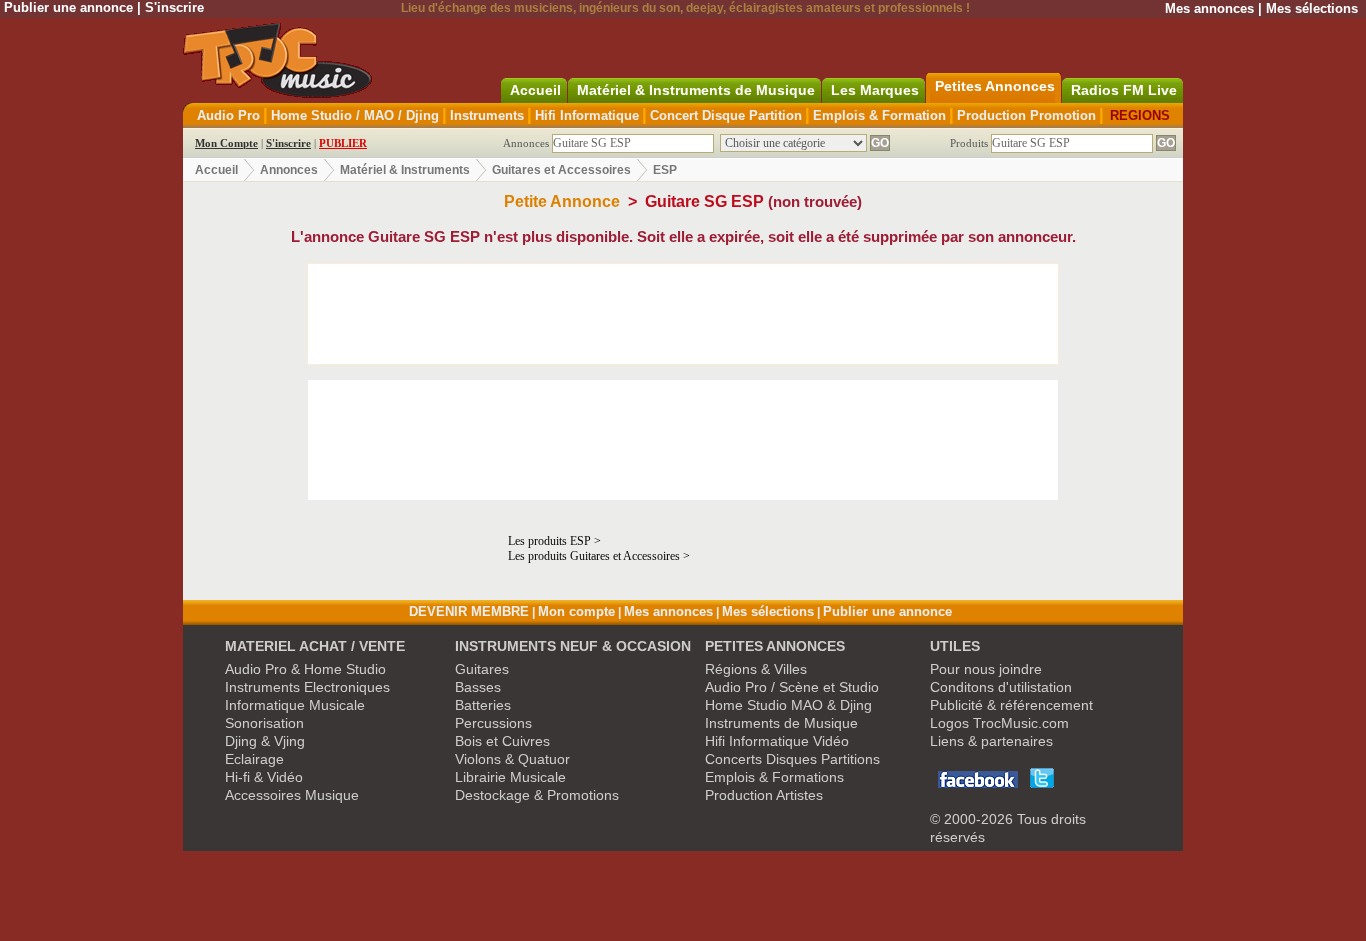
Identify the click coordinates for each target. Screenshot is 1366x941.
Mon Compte (226, 143)
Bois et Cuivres (502, 741)
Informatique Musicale (295, 705)
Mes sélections (1312, 8)
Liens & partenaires (991, 741)
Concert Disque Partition (726, 115)
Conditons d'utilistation (1001, 687)
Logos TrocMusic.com (999, 723)
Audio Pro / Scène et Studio (792, 687)
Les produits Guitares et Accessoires (594, 556)
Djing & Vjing (265, 741)
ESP (665, 170)
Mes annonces (1209, 8)
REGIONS (1140, 115)
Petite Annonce (562, 201)
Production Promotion (1026, 115)
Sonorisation (264, 723)
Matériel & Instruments (405, 170)
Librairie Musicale (510, 777)
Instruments (487, 115)
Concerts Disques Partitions (792, 759)
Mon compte (576, 611)
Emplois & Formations (774, 777)
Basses (478, 687)
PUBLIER (343, 143)
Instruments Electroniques (307, 687)
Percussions (493, 723)
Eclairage (254, 759)
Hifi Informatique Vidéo (777, 741)
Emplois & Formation (879, 115)
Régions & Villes (756, 669)
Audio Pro (228, 115)
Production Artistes (764, 795)
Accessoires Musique (292, 795)
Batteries (483, 705)
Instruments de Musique (781, 723)
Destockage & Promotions (537, 795)
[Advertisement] (683, 314)
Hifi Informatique (587, 115)
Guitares (482, 669)
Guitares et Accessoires (561, 170)
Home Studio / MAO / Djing (355, 115)
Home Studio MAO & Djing (788, 705)
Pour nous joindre (986, 669)
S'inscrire (174, 7)
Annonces (289, 170)
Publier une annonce (68, 7)
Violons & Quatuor (512, 759)
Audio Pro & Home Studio (305, 669)
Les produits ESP (551, 541)
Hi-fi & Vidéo (264, 777)
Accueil (216, 170)
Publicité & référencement (1011, 705)
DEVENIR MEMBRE (469, 611)
